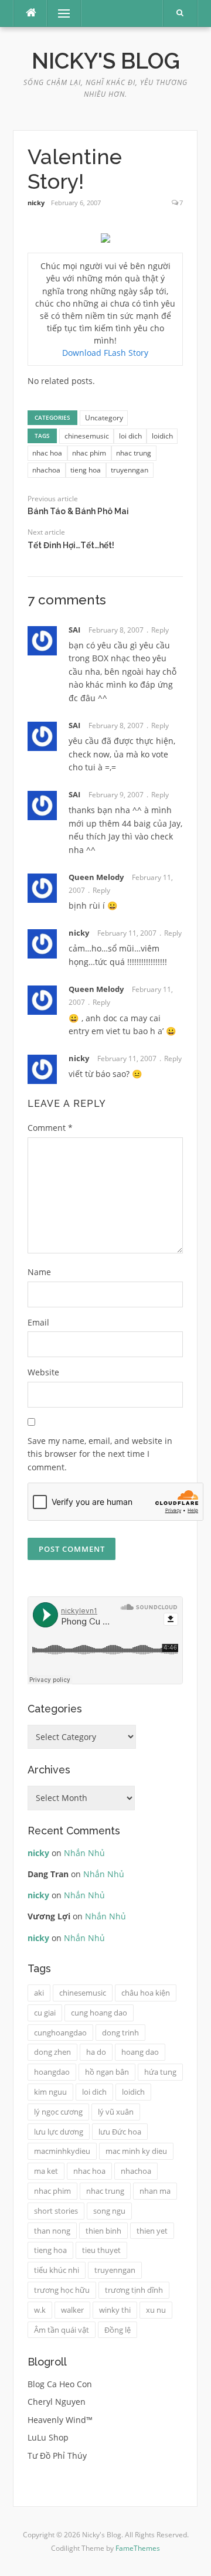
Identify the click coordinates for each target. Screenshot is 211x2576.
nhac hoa (47, 453)
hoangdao (52, 2072)
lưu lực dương (59, 2132)
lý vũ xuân (116, 2112)
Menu (59, 13)
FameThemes (138, 2548)
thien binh (103, 2231)
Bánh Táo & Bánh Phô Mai (78, 511)
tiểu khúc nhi (57, 2270)
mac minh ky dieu (136, 2151)
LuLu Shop (48, 2437)
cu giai (45, 2013)
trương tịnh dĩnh (134, 2290)
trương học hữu (62, 2290)
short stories (56, 2211)
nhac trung (134, 453)
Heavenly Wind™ (60, 2420)
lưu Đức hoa (120, 2132)
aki (39, 1993)
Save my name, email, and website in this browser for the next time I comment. (100, 1454)
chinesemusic (87, 436)
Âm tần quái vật (62, 2330)
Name (39, 1272)
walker (72, 2310)
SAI (74, 630)
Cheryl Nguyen (57, 2402)
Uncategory (104, 418)
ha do (96, 2052)
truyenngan (130, 470)
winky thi (115, 2310)
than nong (52, 2231)
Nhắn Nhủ (84, 1853)
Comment (50, 1128)
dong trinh (120, 2033)
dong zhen (52, 2052)
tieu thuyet (101, 2250)
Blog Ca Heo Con (60, 2384)
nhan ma (155, 2191)
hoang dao (140, 2052)
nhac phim (89, 453)
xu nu (156, 2310)
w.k (40, 2310)
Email (38, 1322)
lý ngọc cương (58, 2112)
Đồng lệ (118, 2330)
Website (43, 1372)
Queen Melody (96, 877)
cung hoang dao (99, 2013)
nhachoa (46, 470)
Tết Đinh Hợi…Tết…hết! (71, 545)
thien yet (152, 2231)
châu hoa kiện (146, 1993)
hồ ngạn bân (107, 2072)
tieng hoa (86, 470)
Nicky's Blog (106, 61)
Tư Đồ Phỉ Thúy (57, 2456)
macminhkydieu (62, 2151)
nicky (36, 203)
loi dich (130, 436)
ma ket (46, 2171)
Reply (160, 630)
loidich (162, 436)
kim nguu (50, 2092)
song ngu (109, 2211)
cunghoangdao (60, 2033)
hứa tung (160, 2072)
